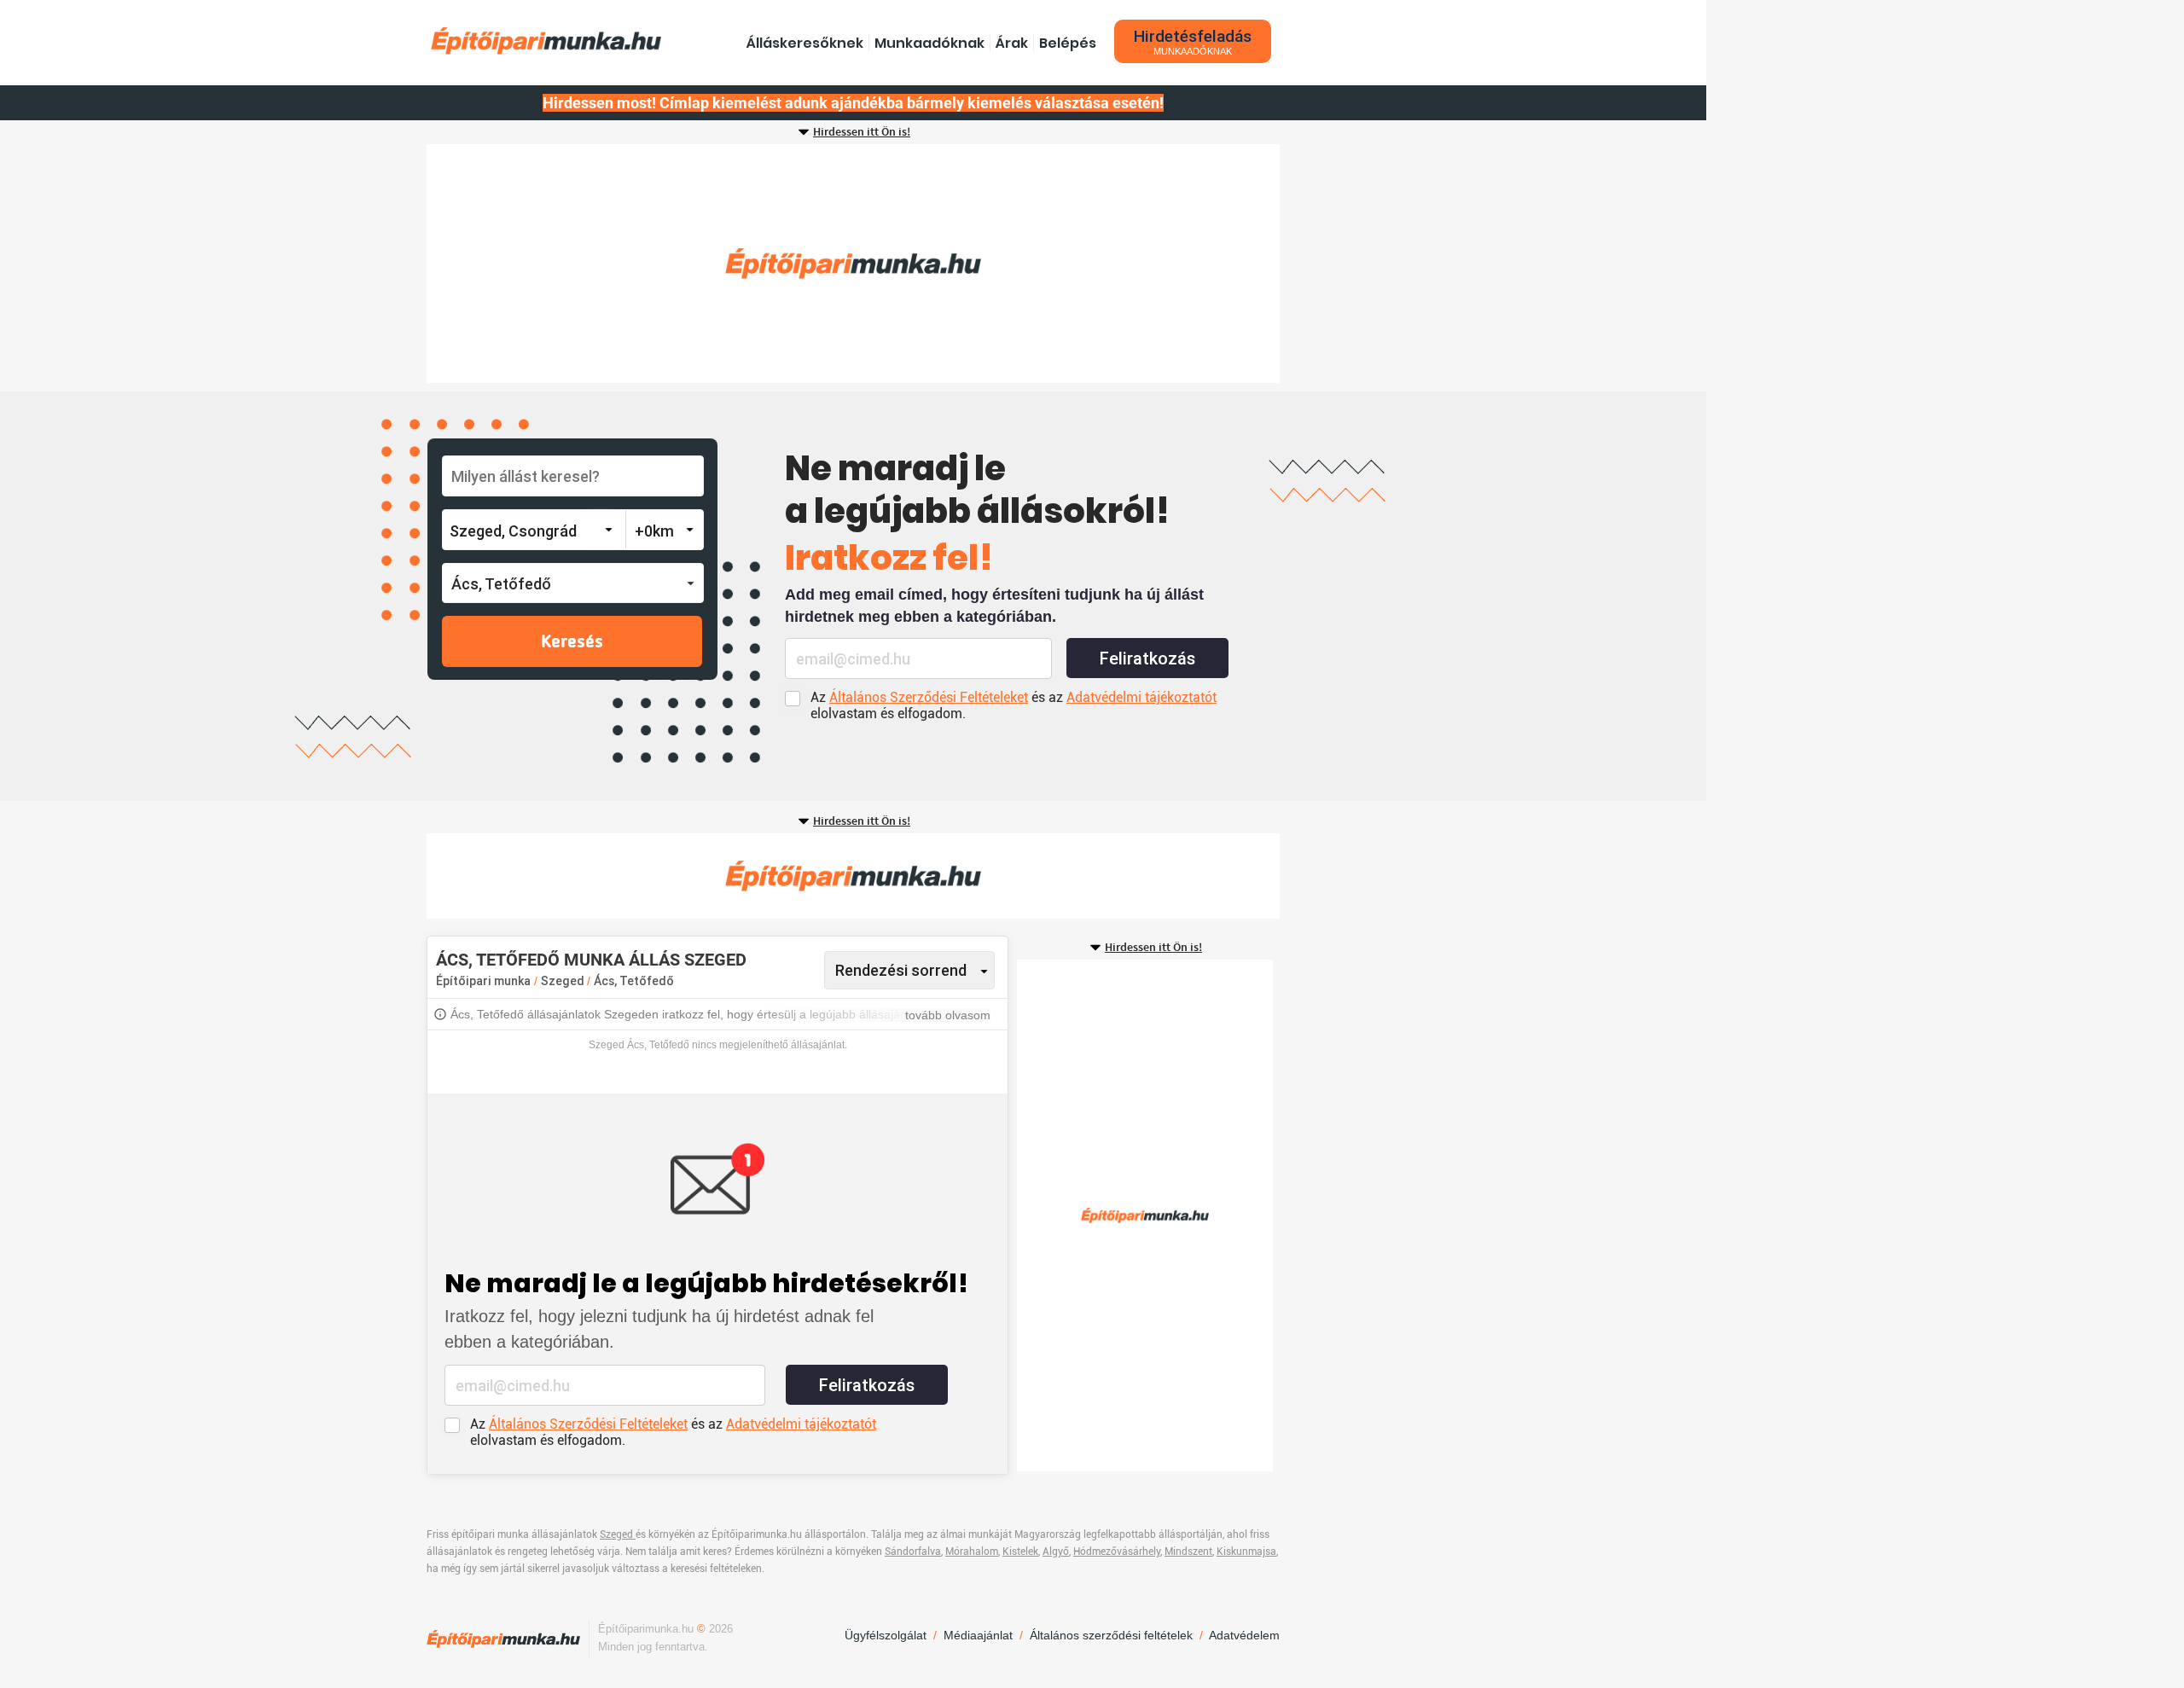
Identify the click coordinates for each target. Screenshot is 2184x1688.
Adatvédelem (1244, 1635)
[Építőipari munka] (546, 41)
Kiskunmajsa (1246, 1552)
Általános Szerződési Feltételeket (929, 697)
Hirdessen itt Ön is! (862, 132)
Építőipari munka (483, 981)
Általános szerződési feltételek (1111, 1635)
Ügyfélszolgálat (886, 1635)
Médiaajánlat (978, 1635)
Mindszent (1188, 1552)
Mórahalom (972, 1552)
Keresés (572, 642)
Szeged (564, 981)
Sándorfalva (913, 1552)
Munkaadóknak (929, 43)
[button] (573, 583)
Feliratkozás (1147, 658)
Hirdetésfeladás (1193, 41)
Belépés (1068, 43)
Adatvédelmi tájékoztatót (1141, 697)
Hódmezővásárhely (1117, 1552)
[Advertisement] (853, 264)
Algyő (1056, 1552)
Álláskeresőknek (805, 43)
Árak (1012, 43)
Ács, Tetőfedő (634, 981)
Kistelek (1020, 1552)
